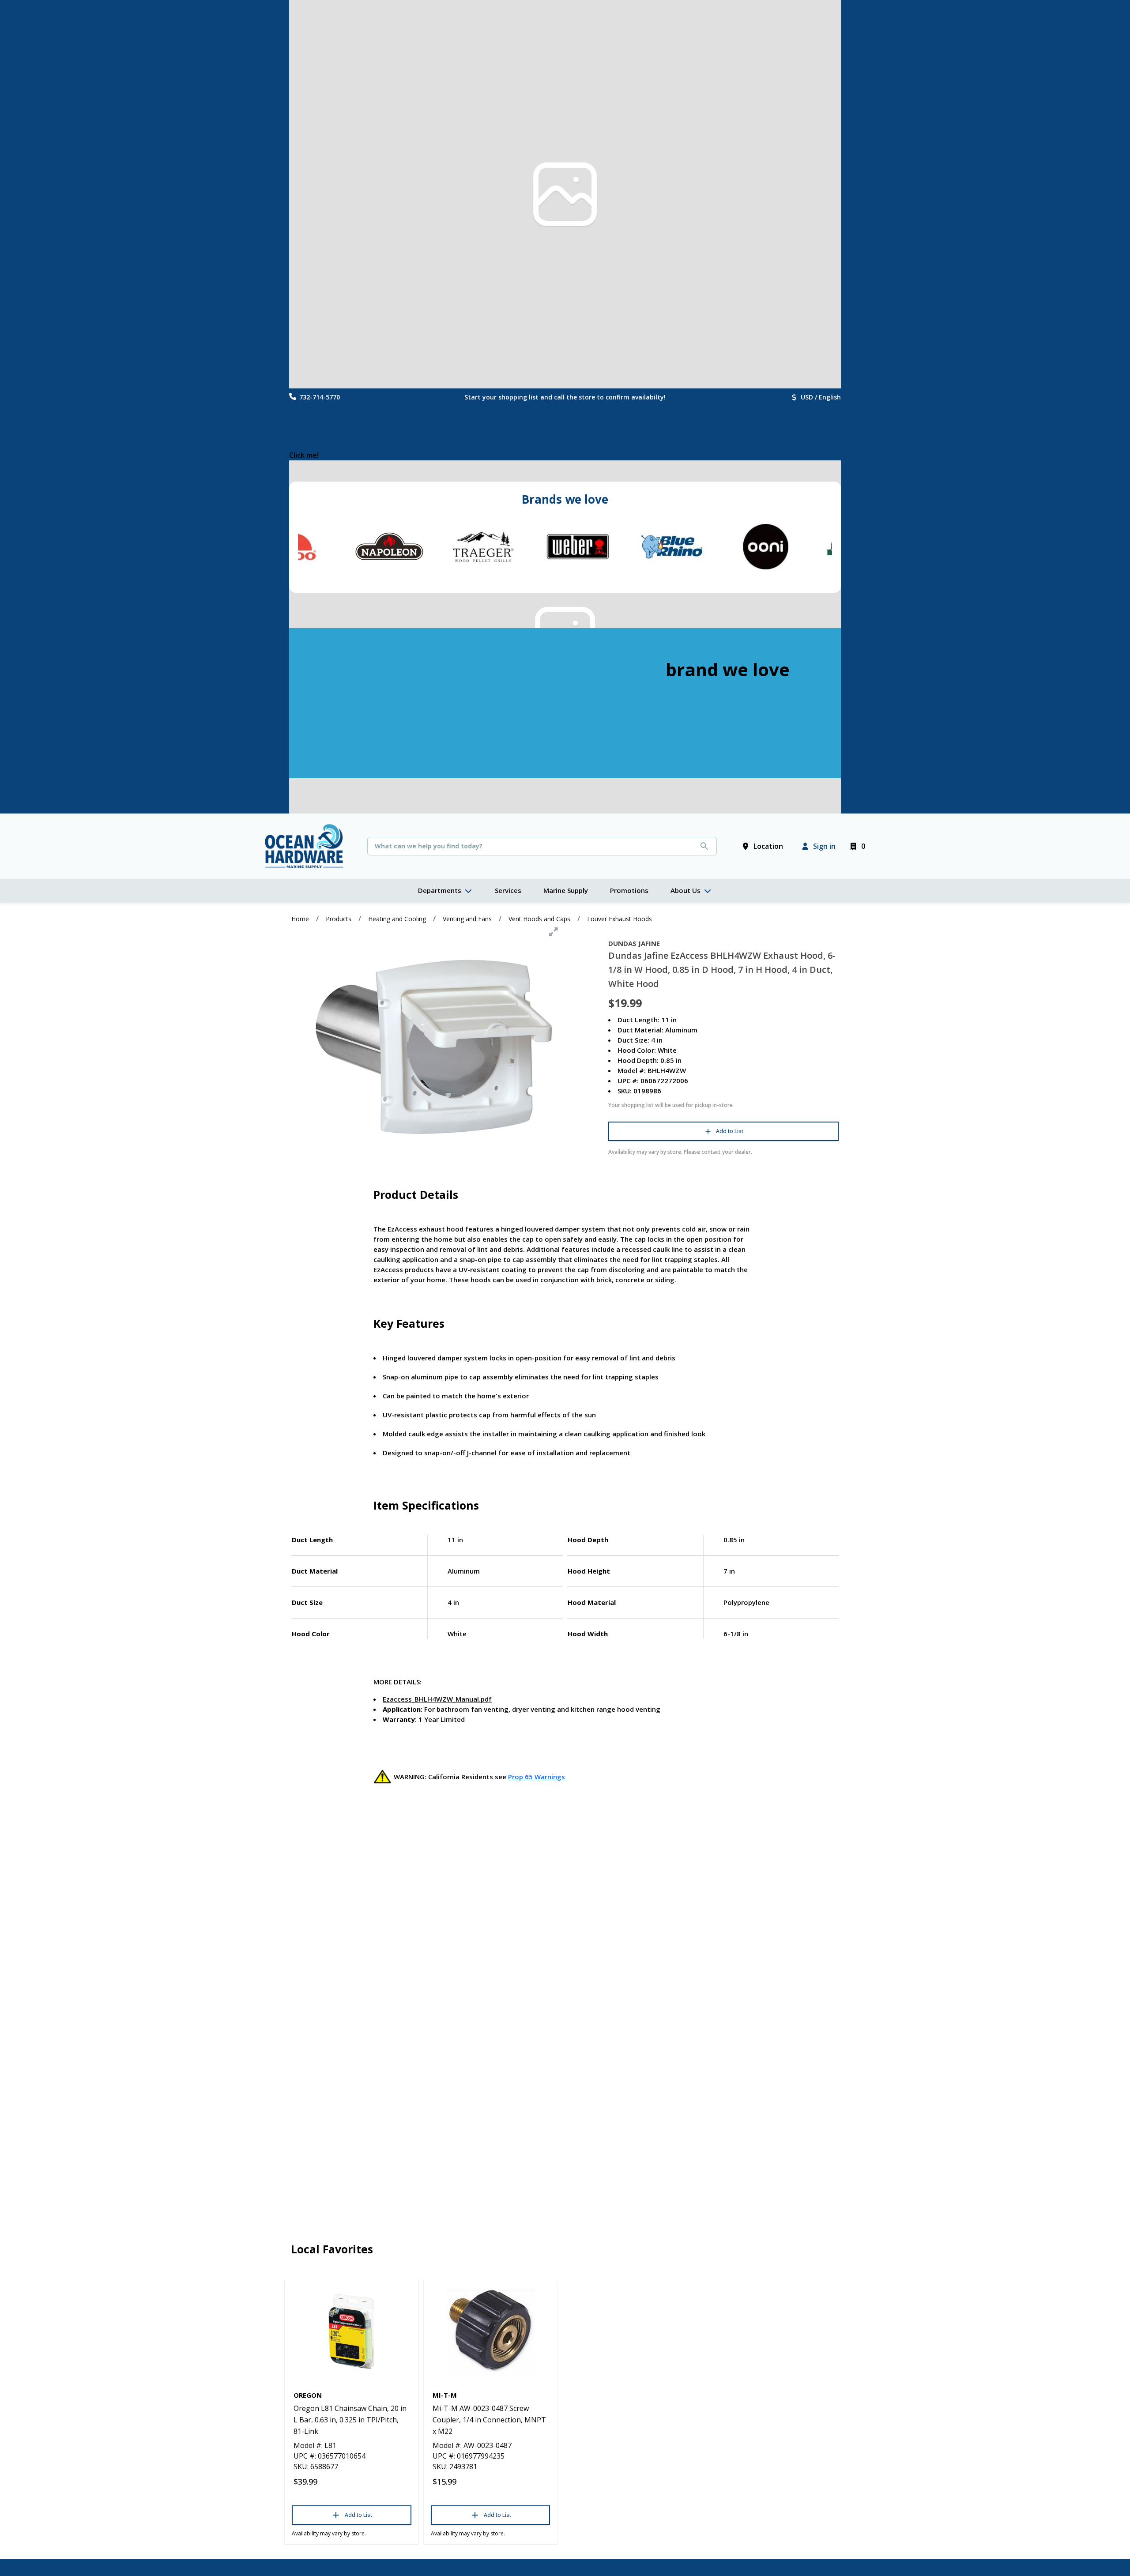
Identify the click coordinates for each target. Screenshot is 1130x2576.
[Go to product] (352, 2331)
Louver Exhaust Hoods (620, 919)
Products (339, 919)
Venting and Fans (467, 919)
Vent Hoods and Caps (539, 919)
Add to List (730, 1131)
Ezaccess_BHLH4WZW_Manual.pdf (437, 1699)
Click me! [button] (304, 455)
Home (300, 919)
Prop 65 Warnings (537, 1777)
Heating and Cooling (397, 919)
